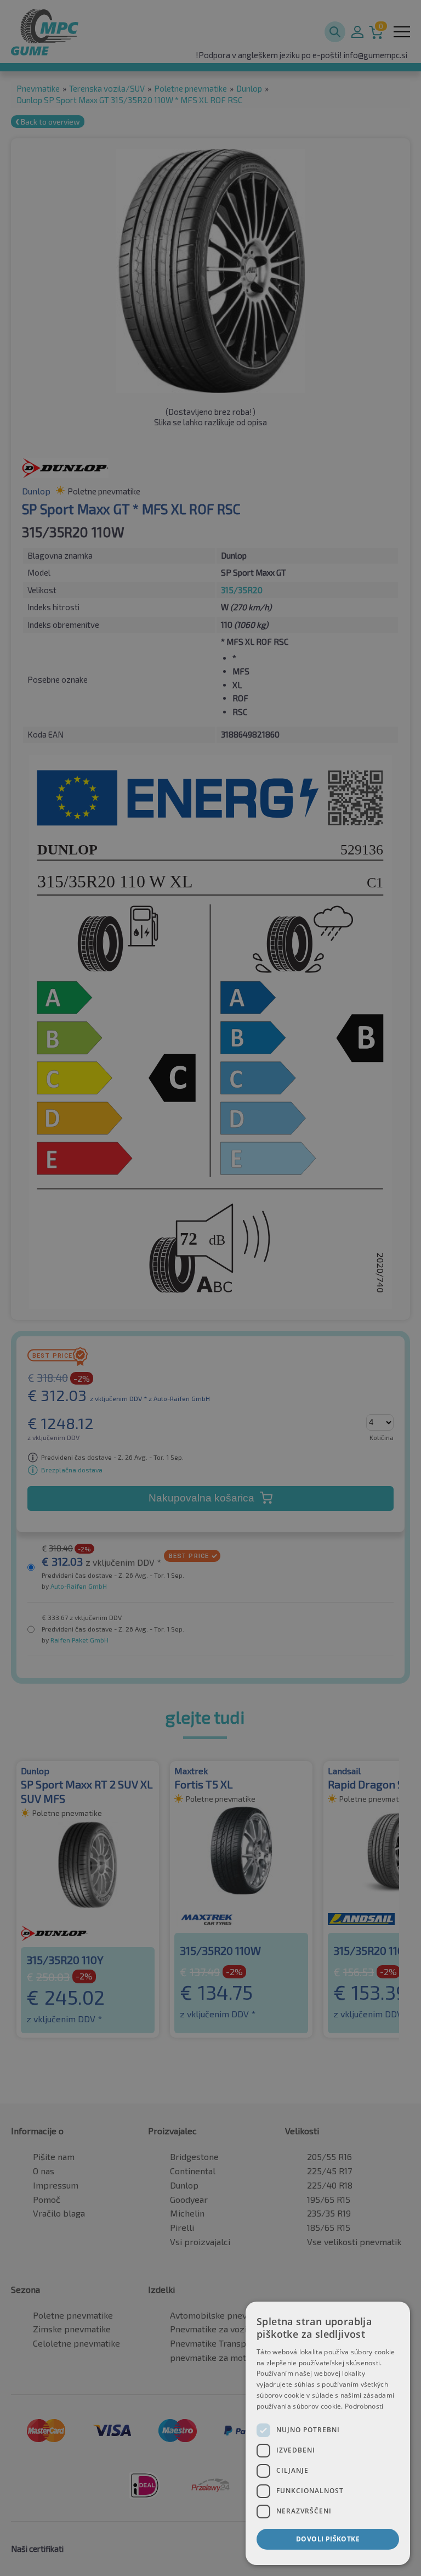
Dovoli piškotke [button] (328, 2539)
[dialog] (328, 2433)
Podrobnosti (364, 2406)
